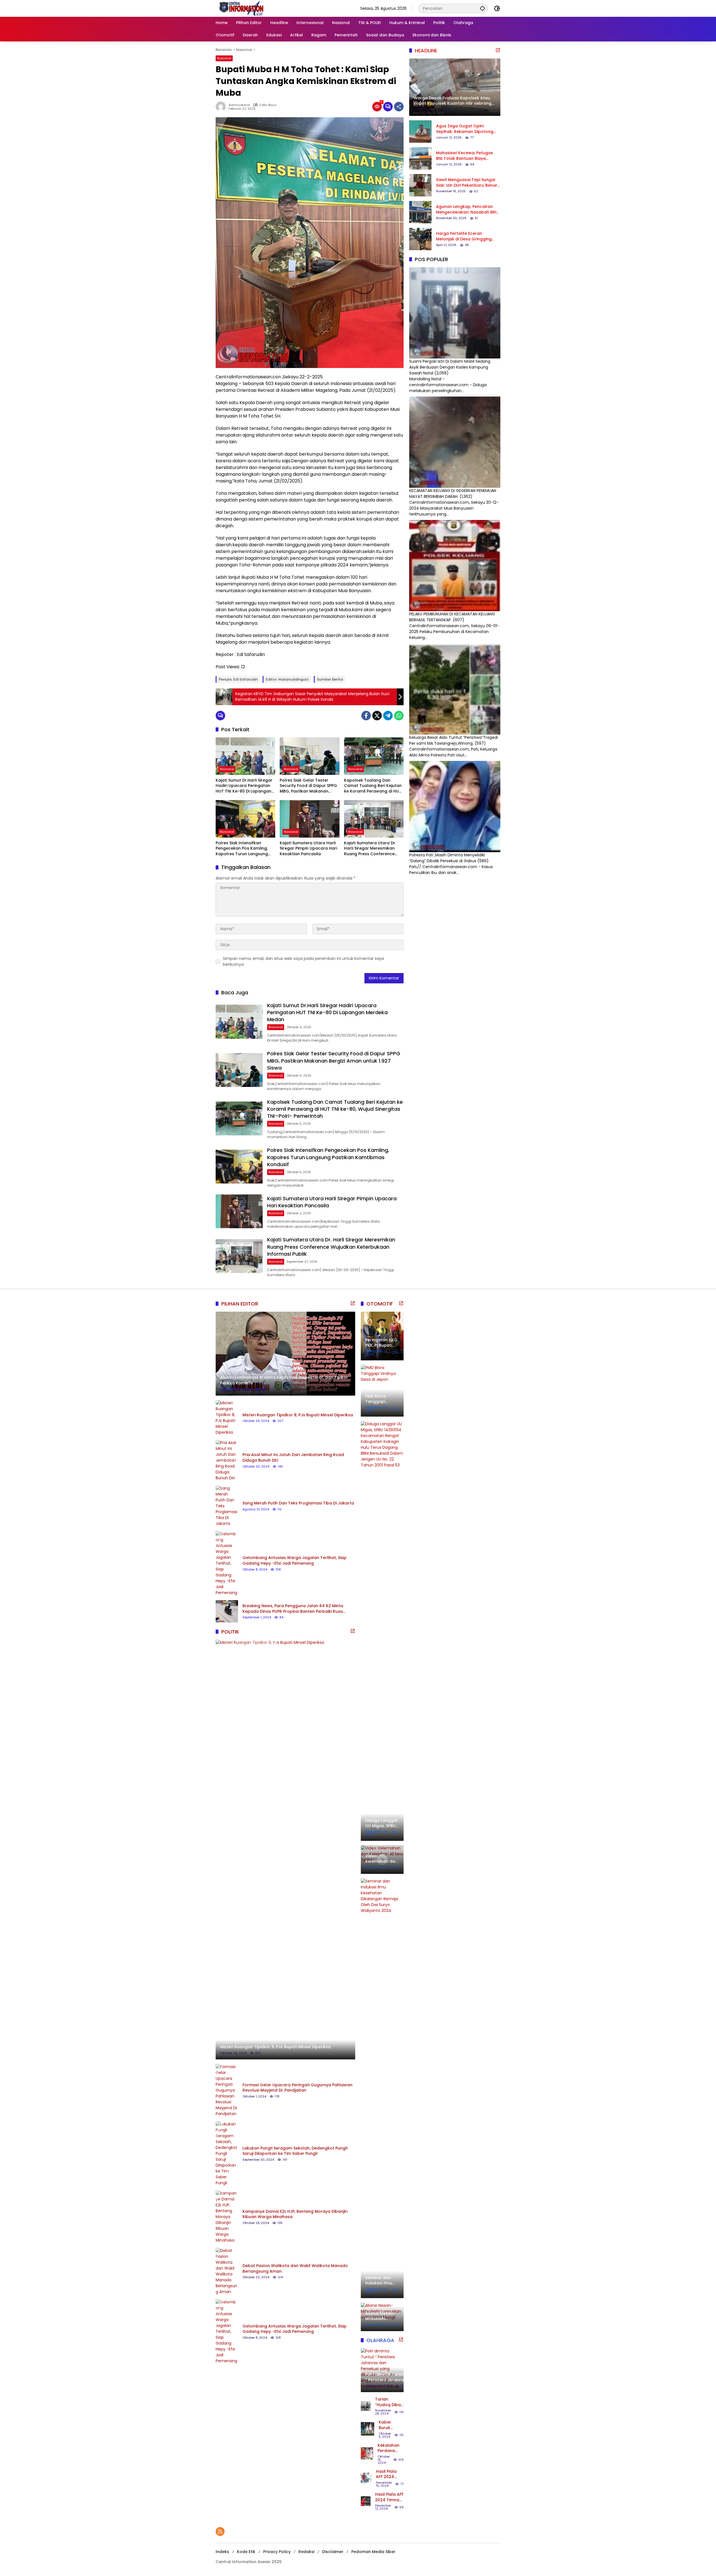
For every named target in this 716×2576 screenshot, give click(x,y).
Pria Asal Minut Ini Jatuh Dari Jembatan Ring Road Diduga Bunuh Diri (293, 1458)
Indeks (222, 2552)
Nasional (224, 58)
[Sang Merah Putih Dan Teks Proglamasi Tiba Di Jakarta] (227, 1506)
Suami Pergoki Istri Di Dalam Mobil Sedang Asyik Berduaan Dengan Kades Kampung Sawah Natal (450, 367)
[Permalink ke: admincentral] (222, 107)
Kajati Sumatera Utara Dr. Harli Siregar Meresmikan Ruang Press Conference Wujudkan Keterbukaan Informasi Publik (370, 849)
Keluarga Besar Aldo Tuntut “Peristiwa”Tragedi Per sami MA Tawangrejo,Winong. (454, 740)
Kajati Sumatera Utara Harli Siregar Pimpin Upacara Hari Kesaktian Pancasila (308, 848)
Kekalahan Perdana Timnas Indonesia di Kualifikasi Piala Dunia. (390, 2448)
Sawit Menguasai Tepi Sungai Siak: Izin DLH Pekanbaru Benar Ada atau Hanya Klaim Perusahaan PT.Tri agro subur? (467, 183)
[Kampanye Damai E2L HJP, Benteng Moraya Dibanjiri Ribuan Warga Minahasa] (227, 2217)
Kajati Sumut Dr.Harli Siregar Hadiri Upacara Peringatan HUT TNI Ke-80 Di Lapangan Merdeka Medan (244, 786)
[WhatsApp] (399, 716)
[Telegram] (388, 716)
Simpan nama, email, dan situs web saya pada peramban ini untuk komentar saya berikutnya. (303, 961)
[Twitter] (377, 716)
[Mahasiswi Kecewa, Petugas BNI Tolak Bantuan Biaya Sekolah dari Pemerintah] (420, 158)
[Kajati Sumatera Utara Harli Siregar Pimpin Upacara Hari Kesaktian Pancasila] (309, 819)
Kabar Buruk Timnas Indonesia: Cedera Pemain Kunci (389, 2425)
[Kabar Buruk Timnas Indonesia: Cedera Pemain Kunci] (368, 2429)
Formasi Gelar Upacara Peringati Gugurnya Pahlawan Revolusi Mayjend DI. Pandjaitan (297, 2088)
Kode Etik (246, 2552)
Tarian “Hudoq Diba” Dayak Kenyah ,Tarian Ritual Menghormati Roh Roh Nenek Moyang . (389, 2402)
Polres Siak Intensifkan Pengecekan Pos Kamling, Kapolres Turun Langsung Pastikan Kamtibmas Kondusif (242, 849)
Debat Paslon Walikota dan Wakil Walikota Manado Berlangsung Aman (295, 2269)
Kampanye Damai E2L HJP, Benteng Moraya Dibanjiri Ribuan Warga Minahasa (295, 2214)
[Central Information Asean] (272, 8)
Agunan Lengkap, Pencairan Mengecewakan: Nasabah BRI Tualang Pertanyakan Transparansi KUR (466, 209)
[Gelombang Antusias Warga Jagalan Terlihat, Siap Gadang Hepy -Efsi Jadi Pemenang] (227, 1563)
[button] (482, 8)
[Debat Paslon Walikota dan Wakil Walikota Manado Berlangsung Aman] (227, 2271)
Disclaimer (333, 2552)
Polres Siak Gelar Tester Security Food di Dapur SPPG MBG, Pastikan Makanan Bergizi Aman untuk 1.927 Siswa (308, 786)
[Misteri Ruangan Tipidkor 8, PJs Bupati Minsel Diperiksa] (227, 1418)
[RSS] (220, 2532)
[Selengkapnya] (498, 50)
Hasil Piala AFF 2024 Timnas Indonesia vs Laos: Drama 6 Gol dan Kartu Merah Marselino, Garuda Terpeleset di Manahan (389, 2497)
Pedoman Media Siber (373, 2552)
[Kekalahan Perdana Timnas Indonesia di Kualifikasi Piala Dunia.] (367, 2453)
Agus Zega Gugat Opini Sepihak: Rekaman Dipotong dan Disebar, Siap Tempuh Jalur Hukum (465, 129)
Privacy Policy (277, 2552)
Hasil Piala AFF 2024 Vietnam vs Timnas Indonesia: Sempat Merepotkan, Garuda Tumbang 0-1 (389, 2474)
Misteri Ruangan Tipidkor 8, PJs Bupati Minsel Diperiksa (298, 1415)
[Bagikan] (399, 107)
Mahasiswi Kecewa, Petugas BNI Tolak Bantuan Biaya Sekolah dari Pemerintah (465, 156)
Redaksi (306, 2552)
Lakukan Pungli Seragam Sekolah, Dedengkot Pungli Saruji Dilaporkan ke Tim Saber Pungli (295, 2151)
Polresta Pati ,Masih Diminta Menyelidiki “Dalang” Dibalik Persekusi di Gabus (447, 858)
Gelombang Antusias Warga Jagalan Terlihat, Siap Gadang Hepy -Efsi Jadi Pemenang (295, 1561)
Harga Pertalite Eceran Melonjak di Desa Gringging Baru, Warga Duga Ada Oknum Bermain (467, 236)
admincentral (239, 105)
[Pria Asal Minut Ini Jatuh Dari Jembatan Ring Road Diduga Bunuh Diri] (227, 1460)
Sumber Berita (330, 679)
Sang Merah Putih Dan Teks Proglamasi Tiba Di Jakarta (298, 1503)
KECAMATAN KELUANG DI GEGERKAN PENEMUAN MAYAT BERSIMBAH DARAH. (453, 494)
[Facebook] (366, 716)
